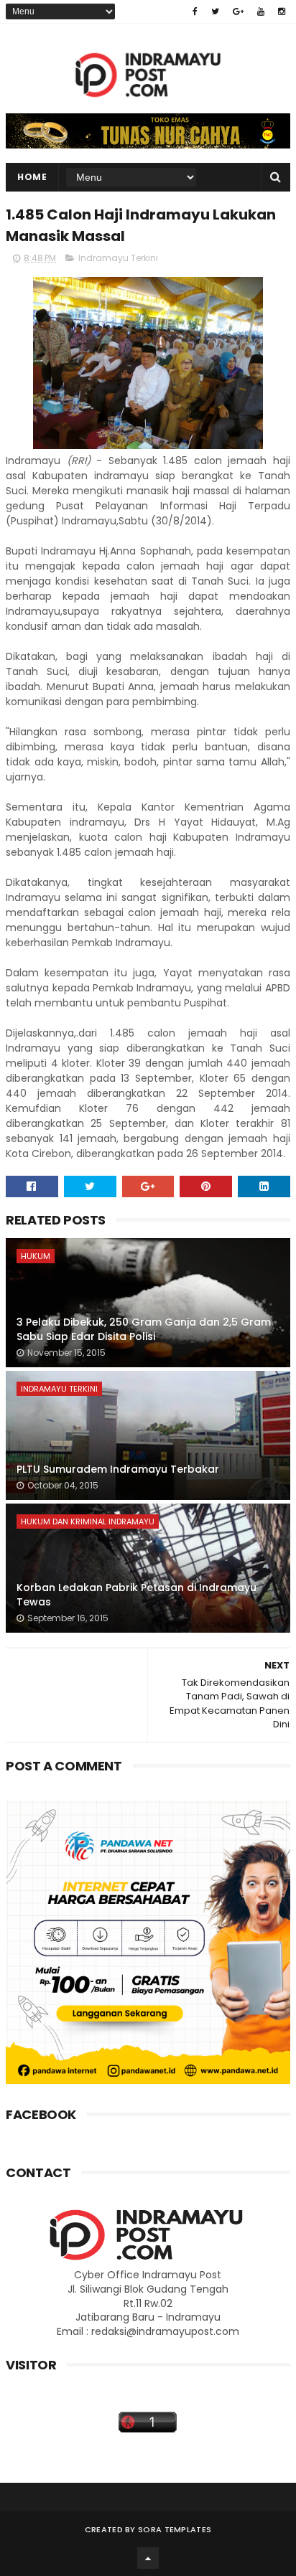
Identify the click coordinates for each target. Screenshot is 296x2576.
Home (32, 177)
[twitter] (215, 11)
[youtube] (261, 11)
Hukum (36, 1256)
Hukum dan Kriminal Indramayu (88, 1521)
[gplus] (238, 11)
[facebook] (195, 11)
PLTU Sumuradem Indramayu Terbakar (118, 1469)
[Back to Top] (148, 2558)
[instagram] (282, 11)
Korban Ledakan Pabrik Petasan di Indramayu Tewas (137, 1595)
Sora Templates (175, 2529)
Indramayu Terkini (118, 258)
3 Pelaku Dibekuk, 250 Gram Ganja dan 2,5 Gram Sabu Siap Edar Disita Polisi (144, 1329)
